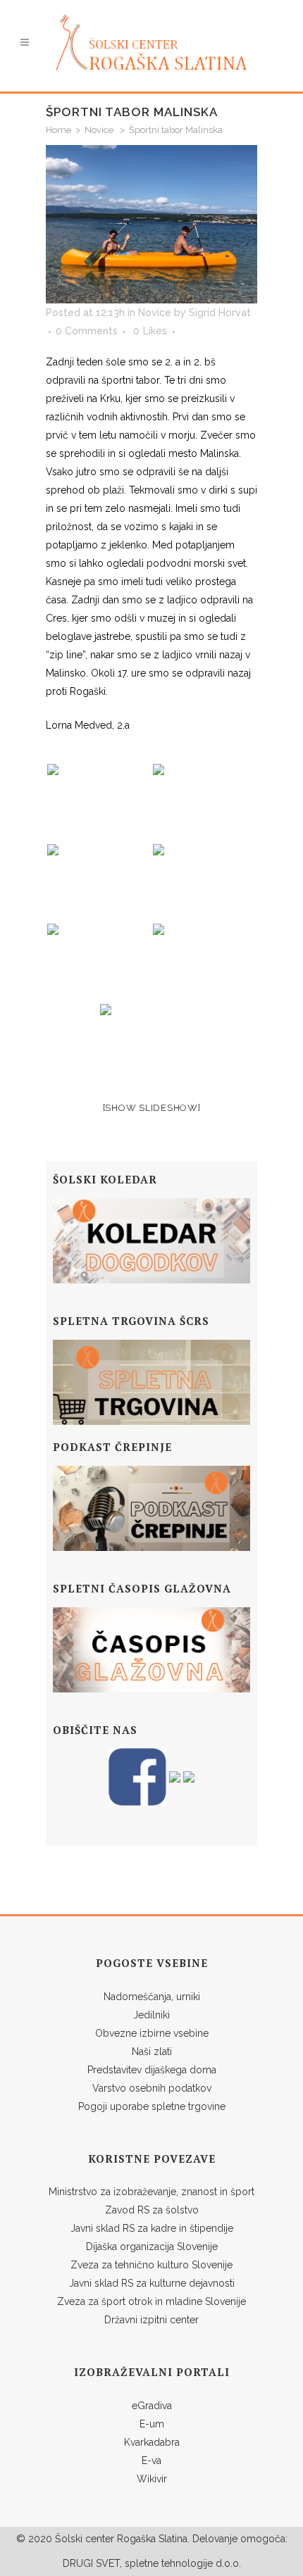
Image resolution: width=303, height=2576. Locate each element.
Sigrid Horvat (220, 313)
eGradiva (152, 2406)
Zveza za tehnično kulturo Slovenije (151, 2265)
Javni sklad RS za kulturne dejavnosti (152, 2283)
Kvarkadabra (152, 2442)
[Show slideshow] (152, 1108)
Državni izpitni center (151, 2320)
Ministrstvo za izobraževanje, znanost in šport (151, 2192)
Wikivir (152, 2479)
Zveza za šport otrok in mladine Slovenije (151, 2301)
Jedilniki (151, 2015)
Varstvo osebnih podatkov (152, 2088)
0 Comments (87, 331)
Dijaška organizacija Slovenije (152, 2247)
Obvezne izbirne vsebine (152, 2033)
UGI (85, 2563)
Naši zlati (152, 2052)
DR (69, 2563)
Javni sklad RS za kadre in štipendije (152, 2228)
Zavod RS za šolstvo (152, 2210)
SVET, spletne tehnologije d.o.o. (167, 2563)
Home (58, 130)
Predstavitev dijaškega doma (152, 2070)
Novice (99, 130)
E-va (151, 2461)
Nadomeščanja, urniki (152, 1997)
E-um (152, 2424)
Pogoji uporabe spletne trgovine (152, 2106)
